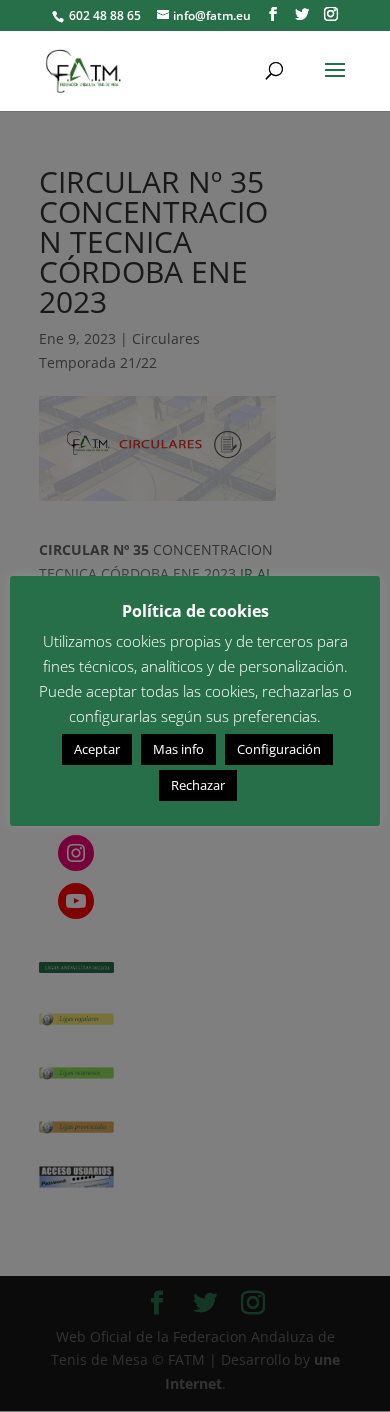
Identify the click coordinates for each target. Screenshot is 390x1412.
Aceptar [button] (97, 749)
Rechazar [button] (198, 785)
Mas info (178, 749)
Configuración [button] (279, 749)
